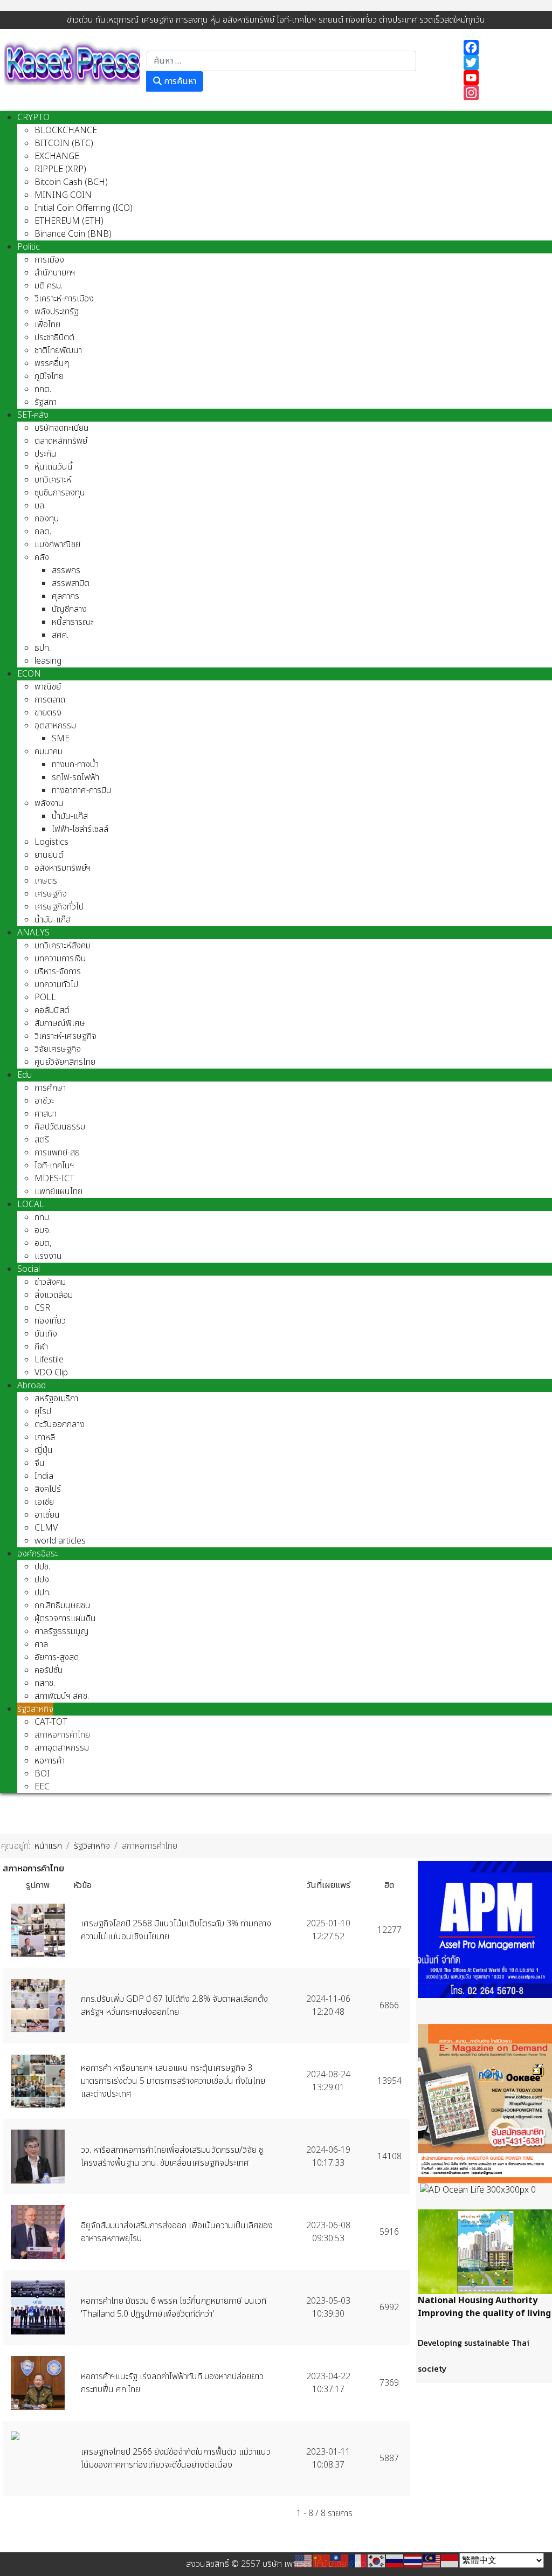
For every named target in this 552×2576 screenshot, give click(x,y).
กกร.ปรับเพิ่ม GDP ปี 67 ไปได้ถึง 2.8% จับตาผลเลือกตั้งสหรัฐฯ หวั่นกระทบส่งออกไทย (174, 2006)
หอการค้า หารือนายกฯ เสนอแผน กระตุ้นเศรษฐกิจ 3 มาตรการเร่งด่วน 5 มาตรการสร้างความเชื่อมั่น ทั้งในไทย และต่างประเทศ (173, 2081)
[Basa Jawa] (450, 2560)
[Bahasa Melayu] (432, 2560)
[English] (303, 2560)
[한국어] (377, 2560)
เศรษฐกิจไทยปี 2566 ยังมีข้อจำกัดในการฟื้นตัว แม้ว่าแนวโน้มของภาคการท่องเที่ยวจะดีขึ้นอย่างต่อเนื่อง (176, 2458)
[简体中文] (322, 2560)
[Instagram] (502, 93)
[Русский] (395, 2560)
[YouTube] (502, 78)
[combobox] (281, 61)
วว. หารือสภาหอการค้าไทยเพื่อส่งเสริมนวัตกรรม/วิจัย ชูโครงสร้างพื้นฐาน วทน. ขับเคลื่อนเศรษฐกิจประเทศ (172, 2157)
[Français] (358, 2560)
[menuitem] (33, 118)
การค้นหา (179, 81)
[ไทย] (413, 2560)
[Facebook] (502, 47)
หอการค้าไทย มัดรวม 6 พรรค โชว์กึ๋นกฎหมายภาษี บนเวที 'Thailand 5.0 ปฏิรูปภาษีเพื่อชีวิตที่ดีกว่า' (174, 2308)
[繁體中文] (340, 2560)
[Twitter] (502, 63)
